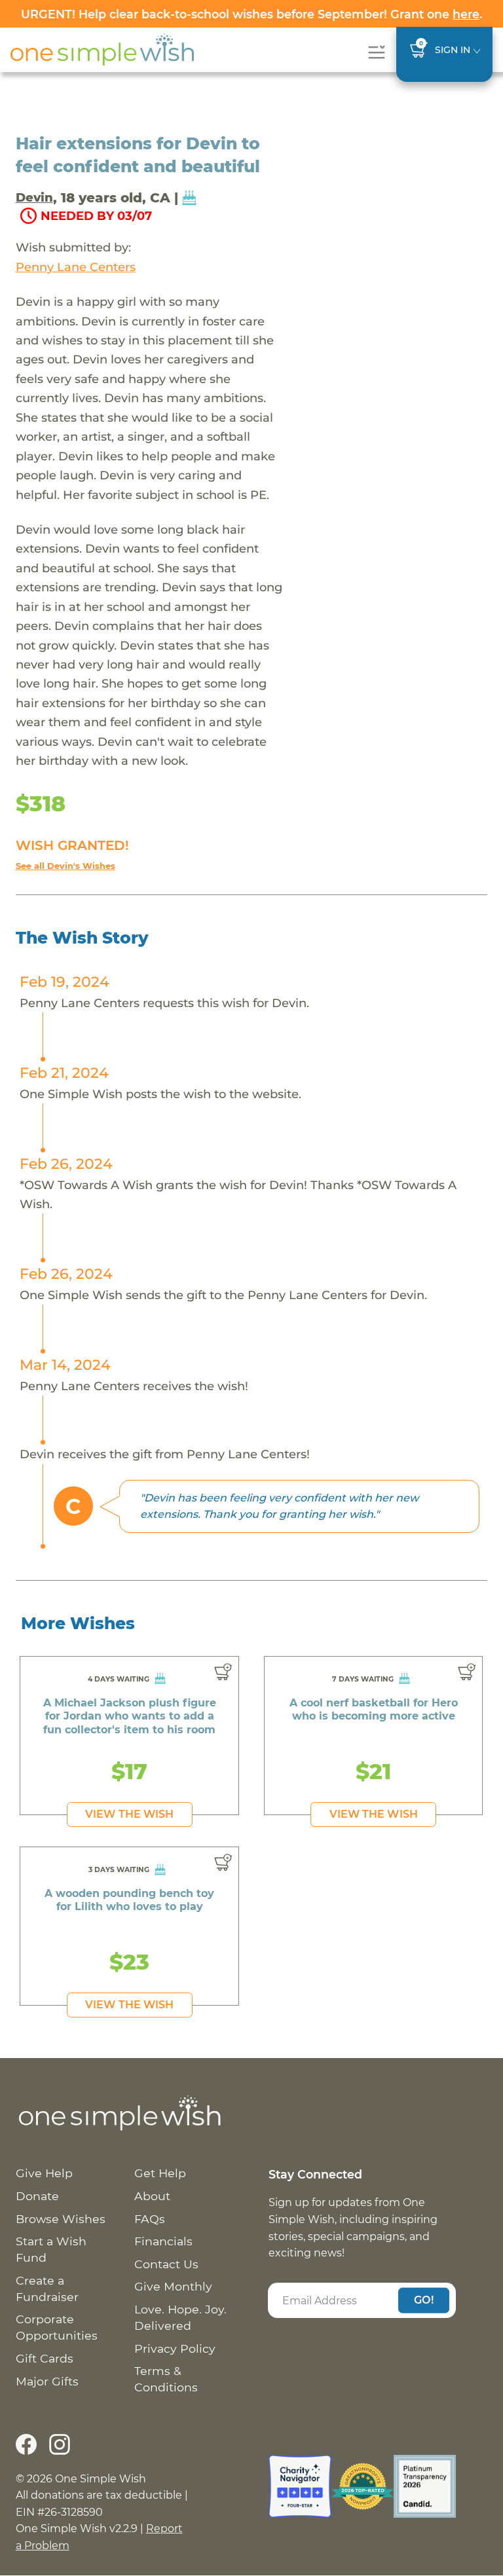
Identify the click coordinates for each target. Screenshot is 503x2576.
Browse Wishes (61, 2219)
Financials (163, 2241)
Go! (424, 2300)
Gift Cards (45, 2358)
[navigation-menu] (376, 52)
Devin (34, 197)
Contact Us (166, 2264)
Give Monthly (173, 2286)
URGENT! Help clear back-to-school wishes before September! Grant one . (251, 14)
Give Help (44, 2173)
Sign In (453, 50)
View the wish (129, 1814)
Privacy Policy (175, 2348)
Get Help (160, 2173)
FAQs (150, 2219)
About (152, 2196)
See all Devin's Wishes (65, 866)
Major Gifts (47, 2381)
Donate (37, 2196)
